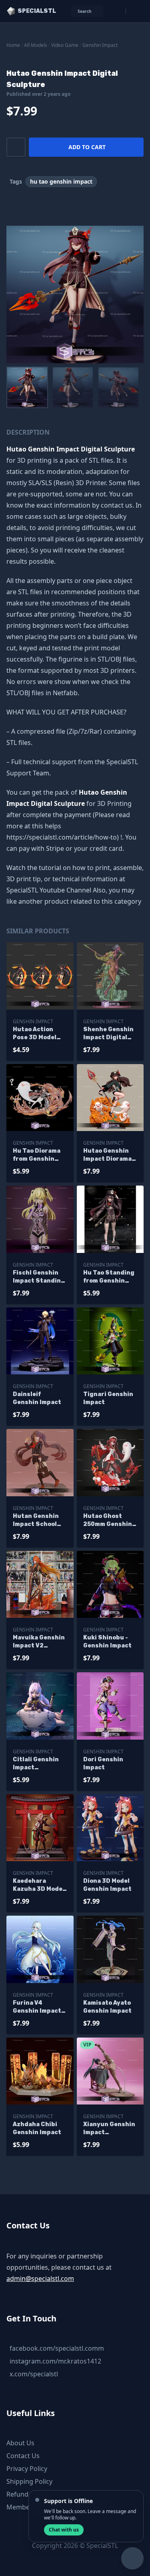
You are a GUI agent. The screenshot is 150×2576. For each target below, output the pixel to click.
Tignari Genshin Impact (108, 1398)
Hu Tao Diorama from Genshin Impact (37, 1155)
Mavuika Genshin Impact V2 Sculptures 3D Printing (39, 1642)
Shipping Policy (29, 2481)
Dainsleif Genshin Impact (37, 1398)
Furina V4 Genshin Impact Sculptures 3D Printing (37, 2007)
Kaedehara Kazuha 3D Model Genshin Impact (39, 1885)
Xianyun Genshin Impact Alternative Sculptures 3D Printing (109, 2129)
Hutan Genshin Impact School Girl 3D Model (36, 1521)
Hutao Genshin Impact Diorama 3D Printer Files (108, 1155)
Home (13, 45)
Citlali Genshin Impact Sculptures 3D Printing (36, 1764)
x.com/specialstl (34, 2374)
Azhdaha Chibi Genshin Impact (37, 2128)
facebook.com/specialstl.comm (57, 2348)
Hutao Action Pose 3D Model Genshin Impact (37, 1034)
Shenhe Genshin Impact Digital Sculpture (108, 1034)
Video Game (65, 45)
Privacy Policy (27, 2469)
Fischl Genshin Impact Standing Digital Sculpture (39, 1277)
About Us (20, 2443)
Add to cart (87, 147)
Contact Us (23, 2456)
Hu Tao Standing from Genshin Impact (109, 1277)
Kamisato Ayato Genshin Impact (107, 2007)
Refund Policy (27, 2494)
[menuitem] (27, 387)
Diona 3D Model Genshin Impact (107, 1885)
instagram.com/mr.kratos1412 (55, 2361)
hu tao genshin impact (61, 181)
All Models (36, 45)
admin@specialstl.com (40, 2279)
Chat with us (64, 2530)
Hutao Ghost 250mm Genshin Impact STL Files (109, 1521)
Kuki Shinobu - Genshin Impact (107, 1642)
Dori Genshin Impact (103, 1764)
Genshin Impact (100, 45)
